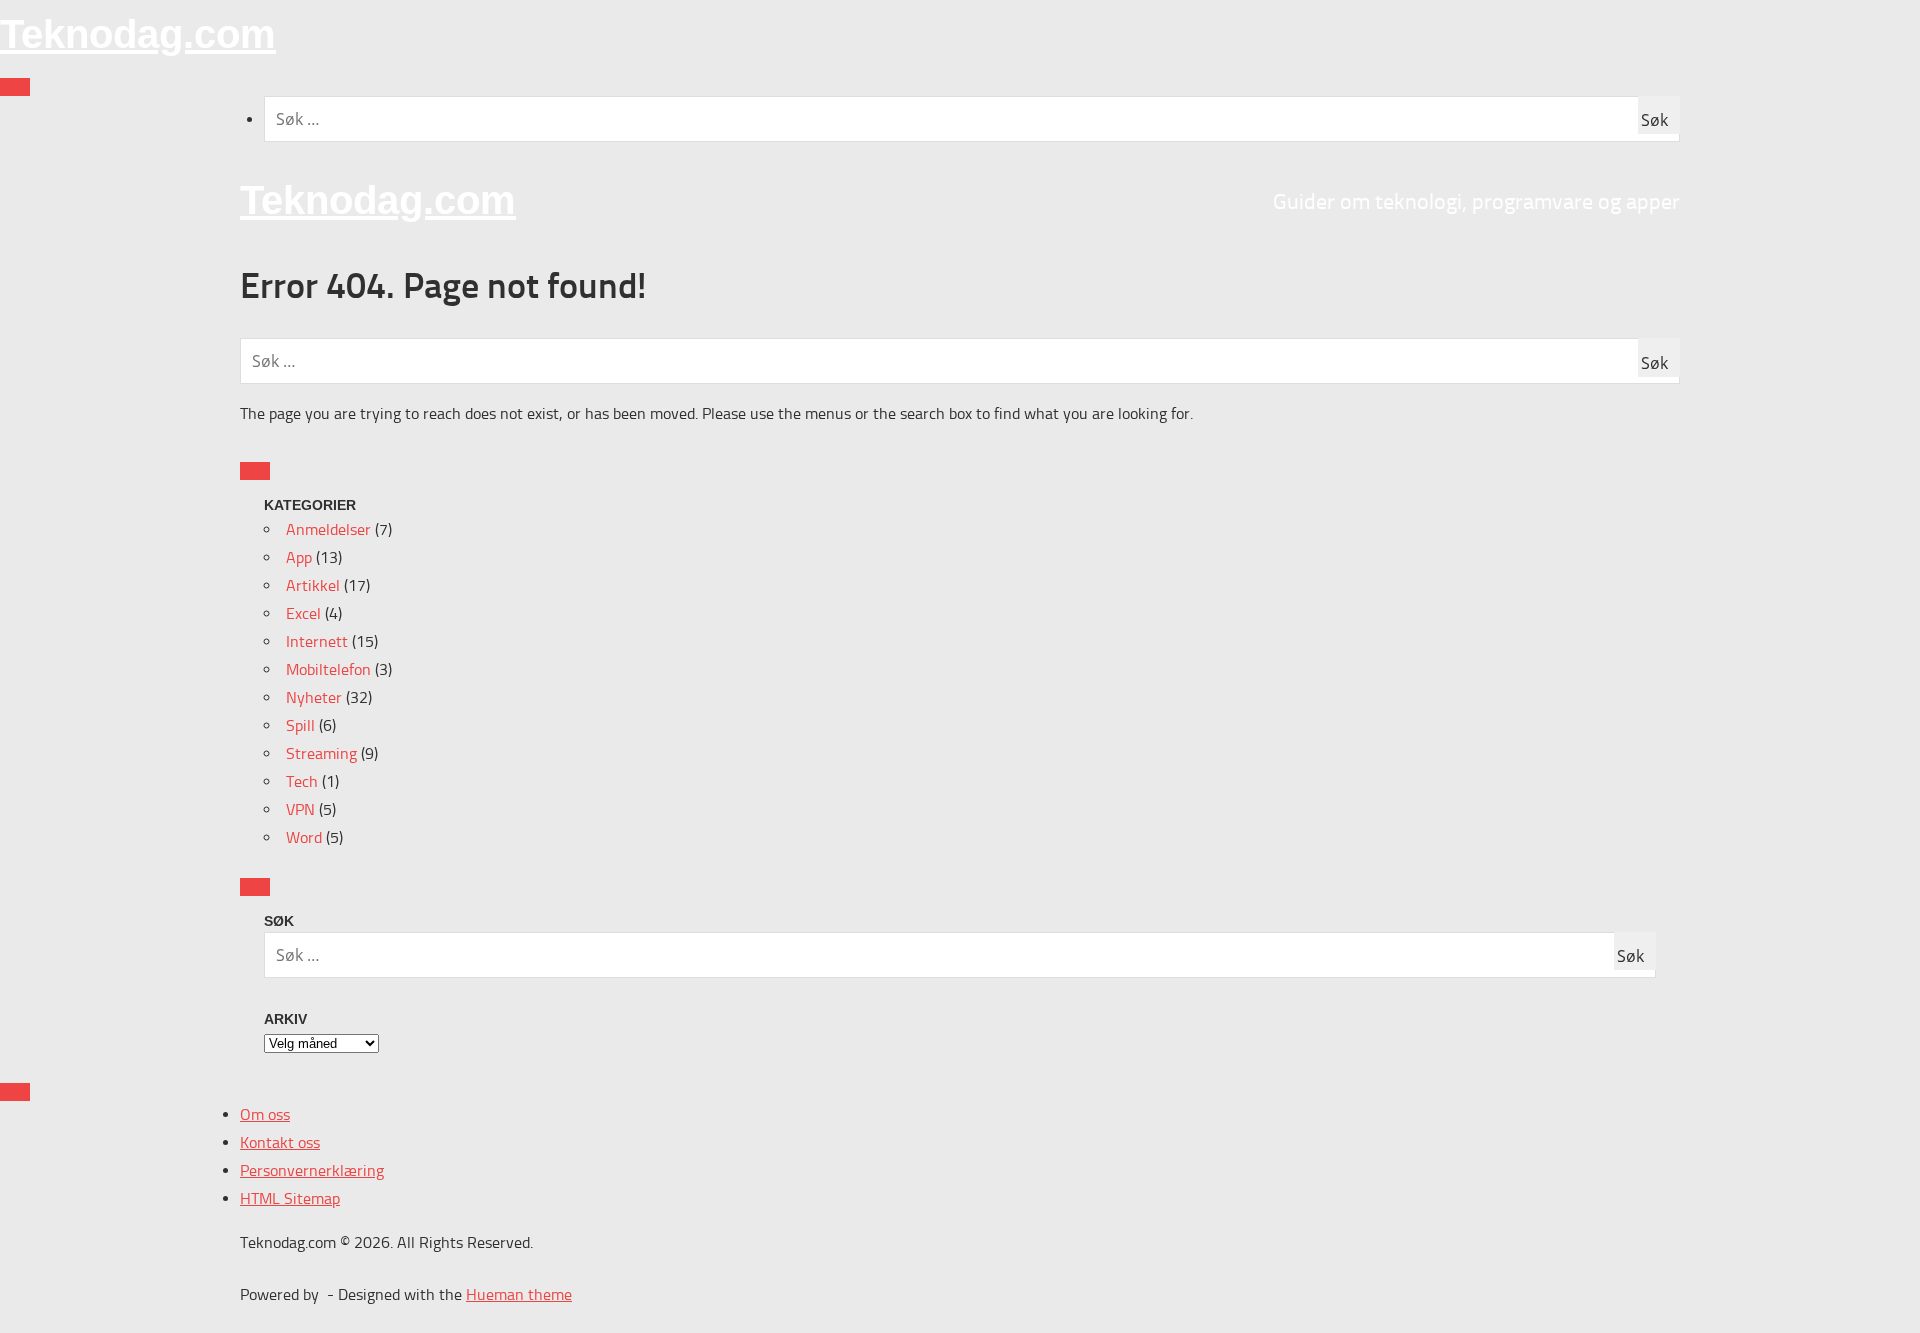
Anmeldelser (328, 529)
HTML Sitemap (290, 1198)
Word (304, 837)
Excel (303, 613)
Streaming (321, 753)
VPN (300, 809)
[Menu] (15, 87)
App (299, 557)
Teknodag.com (138, 34)
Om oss (265, 1114)
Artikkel (313, 585)
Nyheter (314, 697)
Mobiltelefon (328, 669)
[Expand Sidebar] (255, 471)
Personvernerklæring (312, 1170)
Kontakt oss (280, 1142)
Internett (317, 641)
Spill (300, 725)
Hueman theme (519, 1294)
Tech (302, 781)
